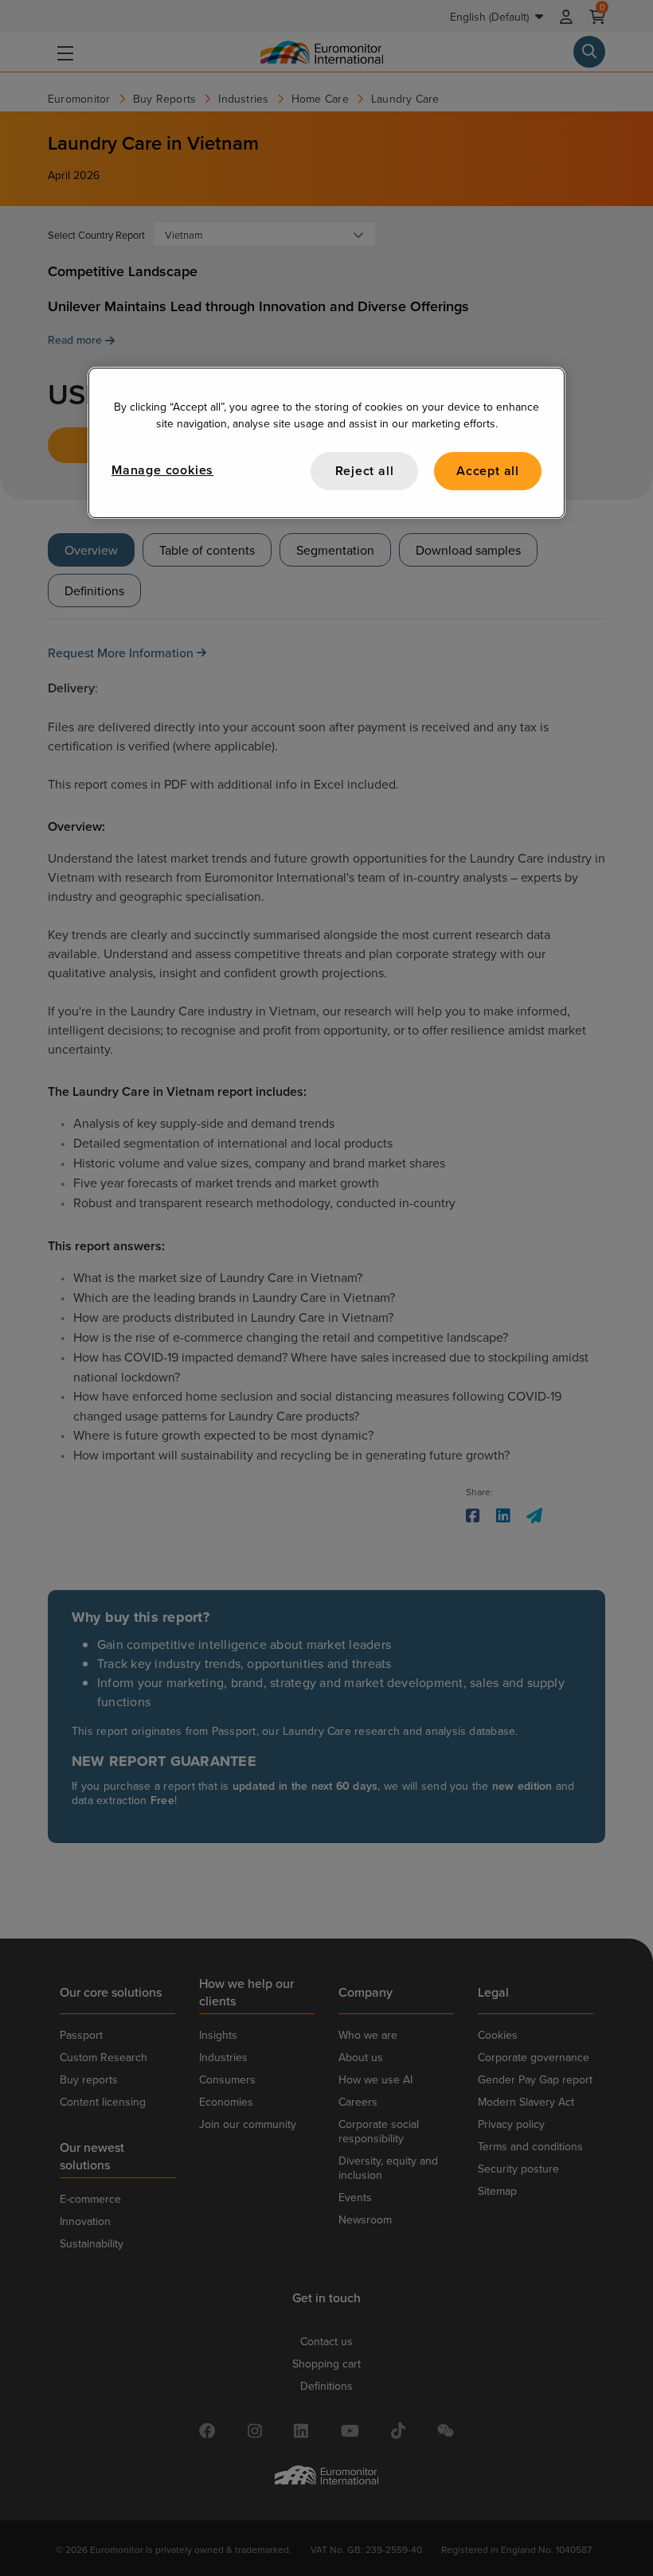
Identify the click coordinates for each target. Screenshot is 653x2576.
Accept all (488, 471)
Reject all (365, 471)
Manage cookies (162, 470)
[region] (326, 443)
